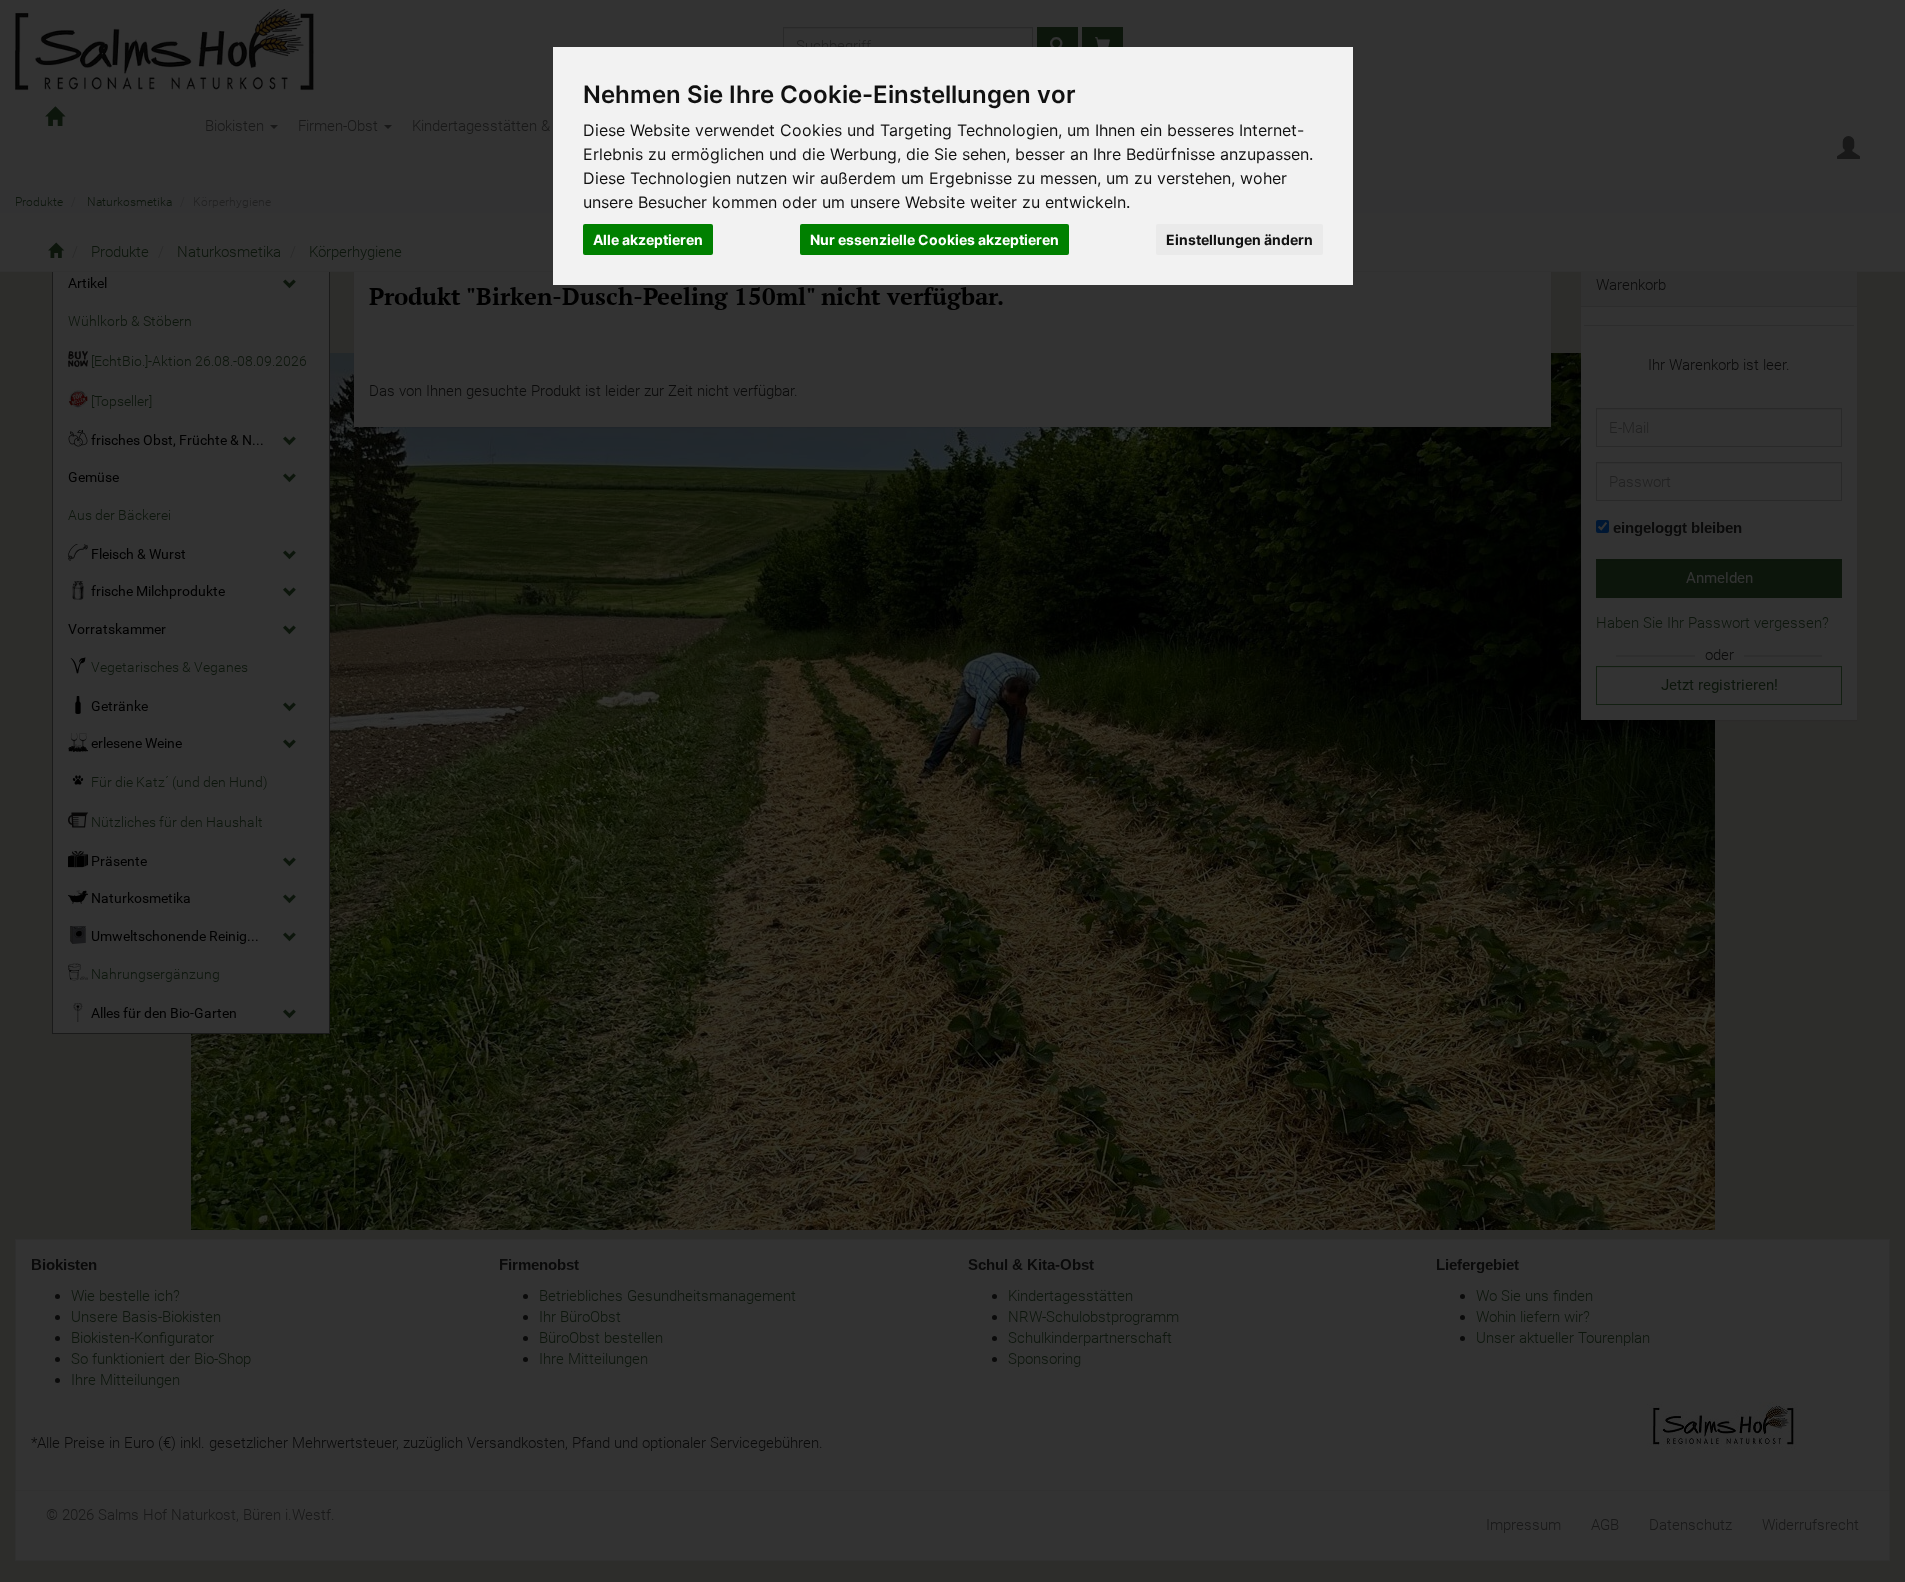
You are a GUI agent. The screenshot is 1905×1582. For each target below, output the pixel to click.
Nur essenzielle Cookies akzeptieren (934, 239)
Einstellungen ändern (1239, 239)
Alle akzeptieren (648, 239)
